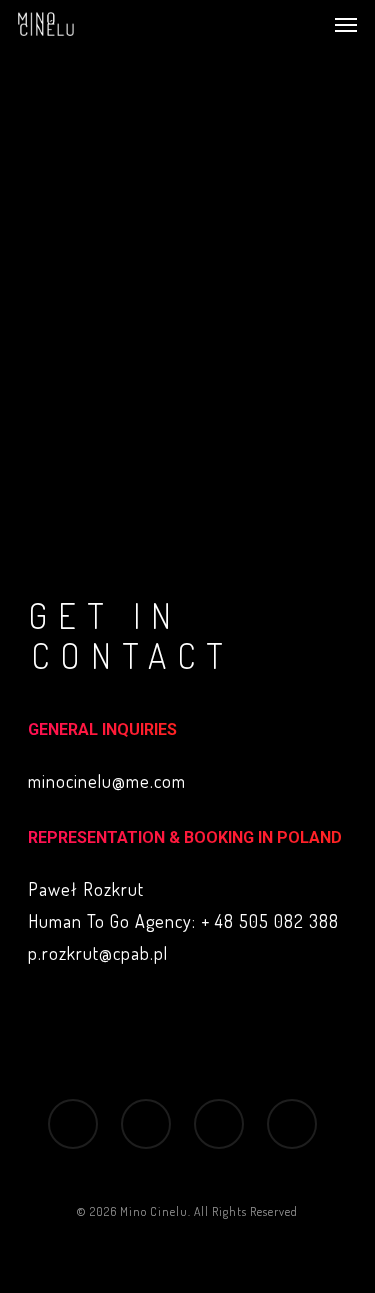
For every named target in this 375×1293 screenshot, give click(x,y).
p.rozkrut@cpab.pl (98, 953)
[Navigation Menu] (346, 24)
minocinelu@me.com (107, 781)
